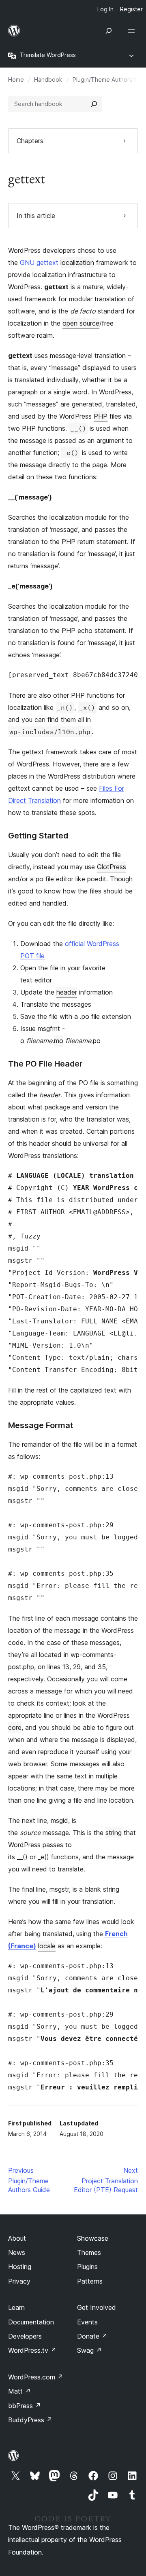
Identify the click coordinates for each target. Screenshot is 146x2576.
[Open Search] (109, 31)
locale (47, 1946)
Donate (92, 2336)
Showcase (93, 2238)
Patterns (90, 2281)
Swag (89, 2350)
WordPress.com (36, 2377)
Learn (16, 2307)
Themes (89, 2252)
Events (87, 2322)
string (114, 1833)
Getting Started (38, 836)
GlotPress (112, 867)
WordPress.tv (32, 2350)
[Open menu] (133, 31)
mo (59, 1041)
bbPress (25, 2406)
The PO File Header (45, 1064)
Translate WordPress (48, 55)
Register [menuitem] (131, 9)
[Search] (94, 104)
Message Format (41, 1425)
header (67, 992)
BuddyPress (30, 2420)
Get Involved (97, 2307)
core (15, 1727)
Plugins (87, 2267)
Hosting (20, 2267)
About (17, 2238)
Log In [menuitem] (105, 9)
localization (77, 262)
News (17, 2252)
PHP (101, 416)
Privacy (19, 2281)
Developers (25, 2336)
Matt (19, 2391)
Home (16, 79)
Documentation (31, 2322)
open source (81, 323)
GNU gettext (39, 262)
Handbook (48, 79)
